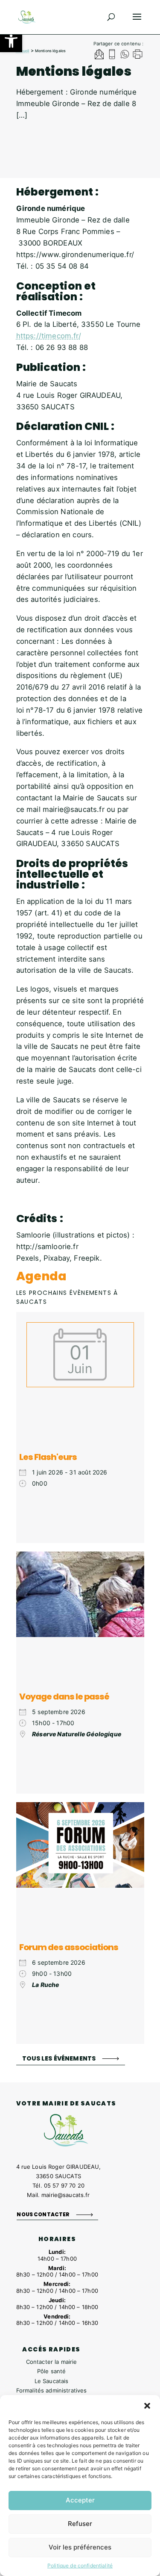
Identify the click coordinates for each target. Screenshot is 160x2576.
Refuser (80, 2524)
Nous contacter (43, 2214)
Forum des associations (69, 1947)
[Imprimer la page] (138, 55)
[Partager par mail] (99, 55)
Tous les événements (59, 2058)
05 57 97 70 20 (64, 2185)
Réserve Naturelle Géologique (77, 1734)
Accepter (80, 2500)
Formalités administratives (52, 2390)
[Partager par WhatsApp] (125, 55)
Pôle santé (51, 2371)
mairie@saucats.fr (65, 2195)
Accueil (23, 51)
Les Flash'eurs (48, 1457)
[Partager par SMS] (112, 55)
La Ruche (45, 1985)
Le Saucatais (52, 2381)
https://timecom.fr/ (49, 336)
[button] (11, 41)
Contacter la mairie (52, 2362)
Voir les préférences (80, 2547)
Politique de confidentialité (80, 2566)
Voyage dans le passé (64, 1697)
